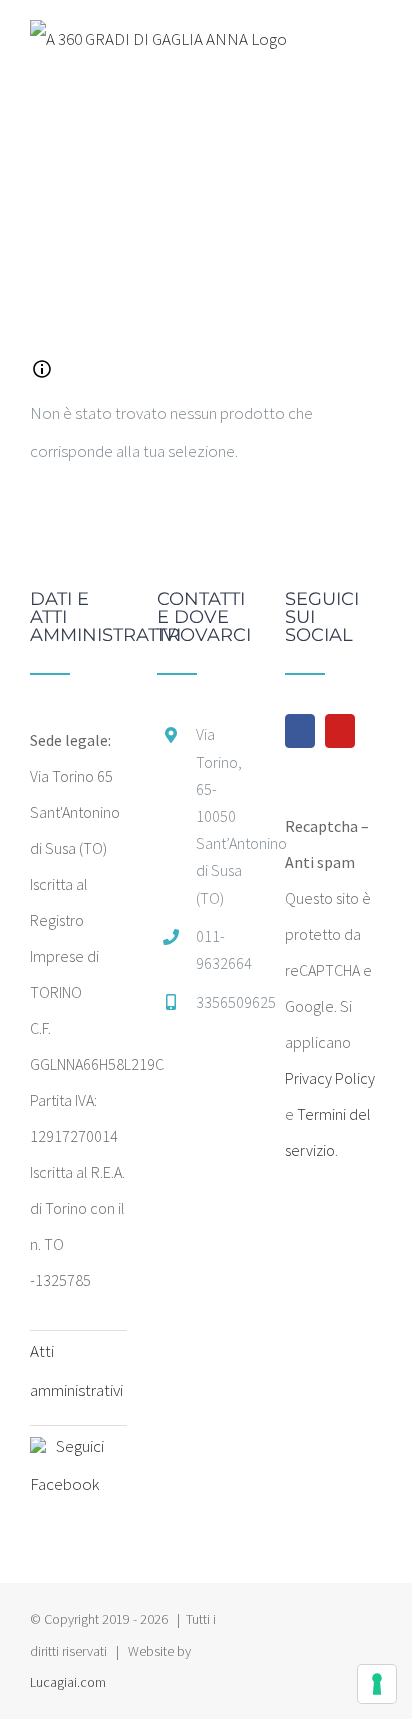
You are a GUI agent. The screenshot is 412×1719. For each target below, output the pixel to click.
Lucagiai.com (68, 1682)
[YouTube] (340, 731)
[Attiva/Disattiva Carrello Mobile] (338, 42)
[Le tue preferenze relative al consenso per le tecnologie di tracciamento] (377, 1684)
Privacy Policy (330, 1078)
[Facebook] (300, 731)
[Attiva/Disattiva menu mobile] (374, 42)
